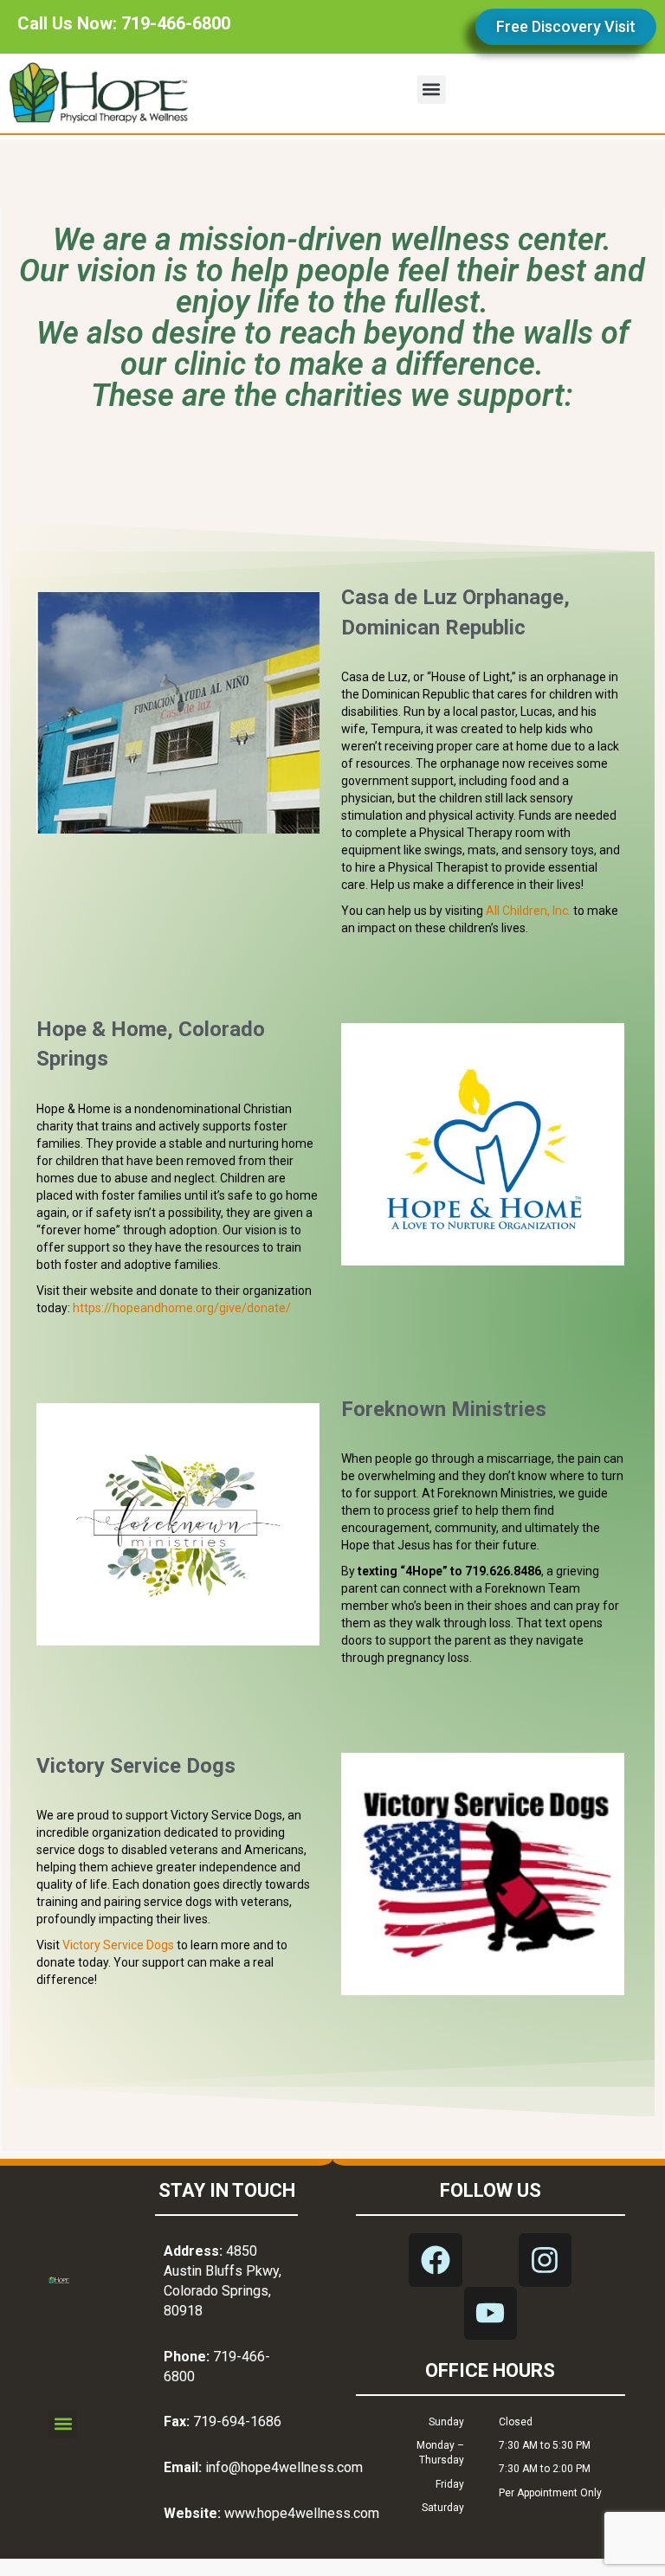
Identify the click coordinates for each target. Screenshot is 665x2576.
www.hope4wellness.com (302, 2513)
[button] (432, 90)
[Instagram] (545, 2260)
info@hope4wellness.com (284, 2467)
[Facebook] (435, 2260)
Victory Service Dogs (118, 1945)
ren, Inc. (550, 911)
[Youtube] (491, 2313)
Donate (178, 707)
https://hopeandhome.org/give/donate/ (182, 1308)
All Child (507, 911)
